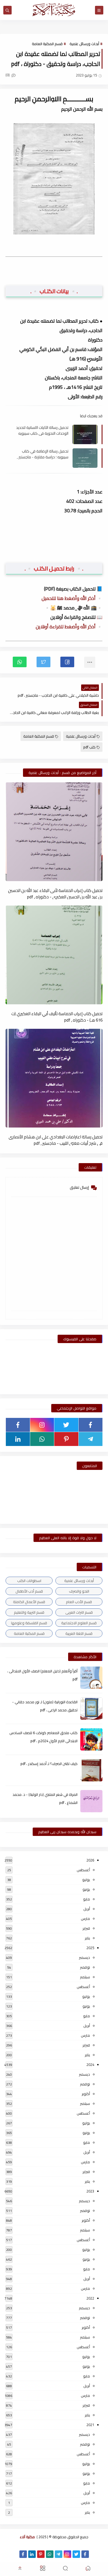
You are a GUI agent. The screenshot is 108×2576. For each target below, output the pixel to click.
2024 (90, 2065)
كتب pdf (89, 747)
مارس (85, 1919)
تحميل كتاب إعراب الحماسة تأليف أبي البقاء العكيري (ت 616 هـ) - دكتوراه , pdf (57, 1017)
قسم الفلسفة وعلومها (29, 1623)
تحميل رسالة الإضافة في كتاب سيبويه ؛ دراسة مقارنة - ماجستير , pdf (43, 454)
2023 (90, 2191)
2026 (90, 1860)
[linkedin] (18, 1439)
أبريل (87, 1909)
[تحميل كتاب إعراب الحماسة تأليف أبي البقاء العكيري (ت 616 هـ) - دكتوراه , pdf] (54, 955)
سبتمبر (85, 1977)
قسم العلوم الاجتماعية (79, 1623)
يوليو (86, 1880)
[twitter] (66, 1425)
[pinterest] (66, 1439)
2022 (90, 2298)
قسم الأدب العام (79, 1602)
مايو (87, 1899)
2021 (90, 2425)
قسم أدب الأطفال (29, 1591)
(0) (8, 75)
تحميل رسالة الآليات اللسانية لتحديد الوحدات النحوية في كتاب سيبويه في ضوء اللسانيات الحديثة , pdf (42, 430)
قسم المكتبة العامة (47, 44)
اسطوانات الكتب (29, 1581)
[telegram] (91, 1439)
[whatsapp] (42, 1439)
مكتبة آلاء (27, 2537)
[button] (67, 662)
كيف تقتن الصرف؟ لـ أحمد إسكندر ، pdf (49, 1764)
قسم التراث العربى (79, 1612)
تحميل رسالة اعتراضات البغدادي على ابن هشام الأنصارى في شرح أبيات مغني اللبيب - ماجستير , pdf (56, 1140)
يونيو (86, 1889)
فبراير (86, 1928)
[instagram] (42, 1425)
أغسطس (83, 1870)
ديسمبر (84, 1957)
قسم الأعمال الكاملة (29, 1602)
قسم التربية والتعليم (29, 1612)
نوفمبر (85, 1967)
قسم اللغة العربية (79, 1633)
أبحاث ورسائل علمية (84, 44)
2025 (90, 1948)
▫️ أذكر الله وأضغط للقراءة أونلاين (69, 627)
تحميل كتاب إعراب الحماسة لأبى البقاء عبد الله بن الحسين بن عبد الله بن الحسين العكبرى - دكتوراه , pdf (55, 893)
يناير (87, 1938)
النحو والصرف (79, 1591)
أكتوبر (86, 2094)
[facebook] (91, 1425)
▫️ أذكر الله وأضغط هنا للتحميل (72, 598)
